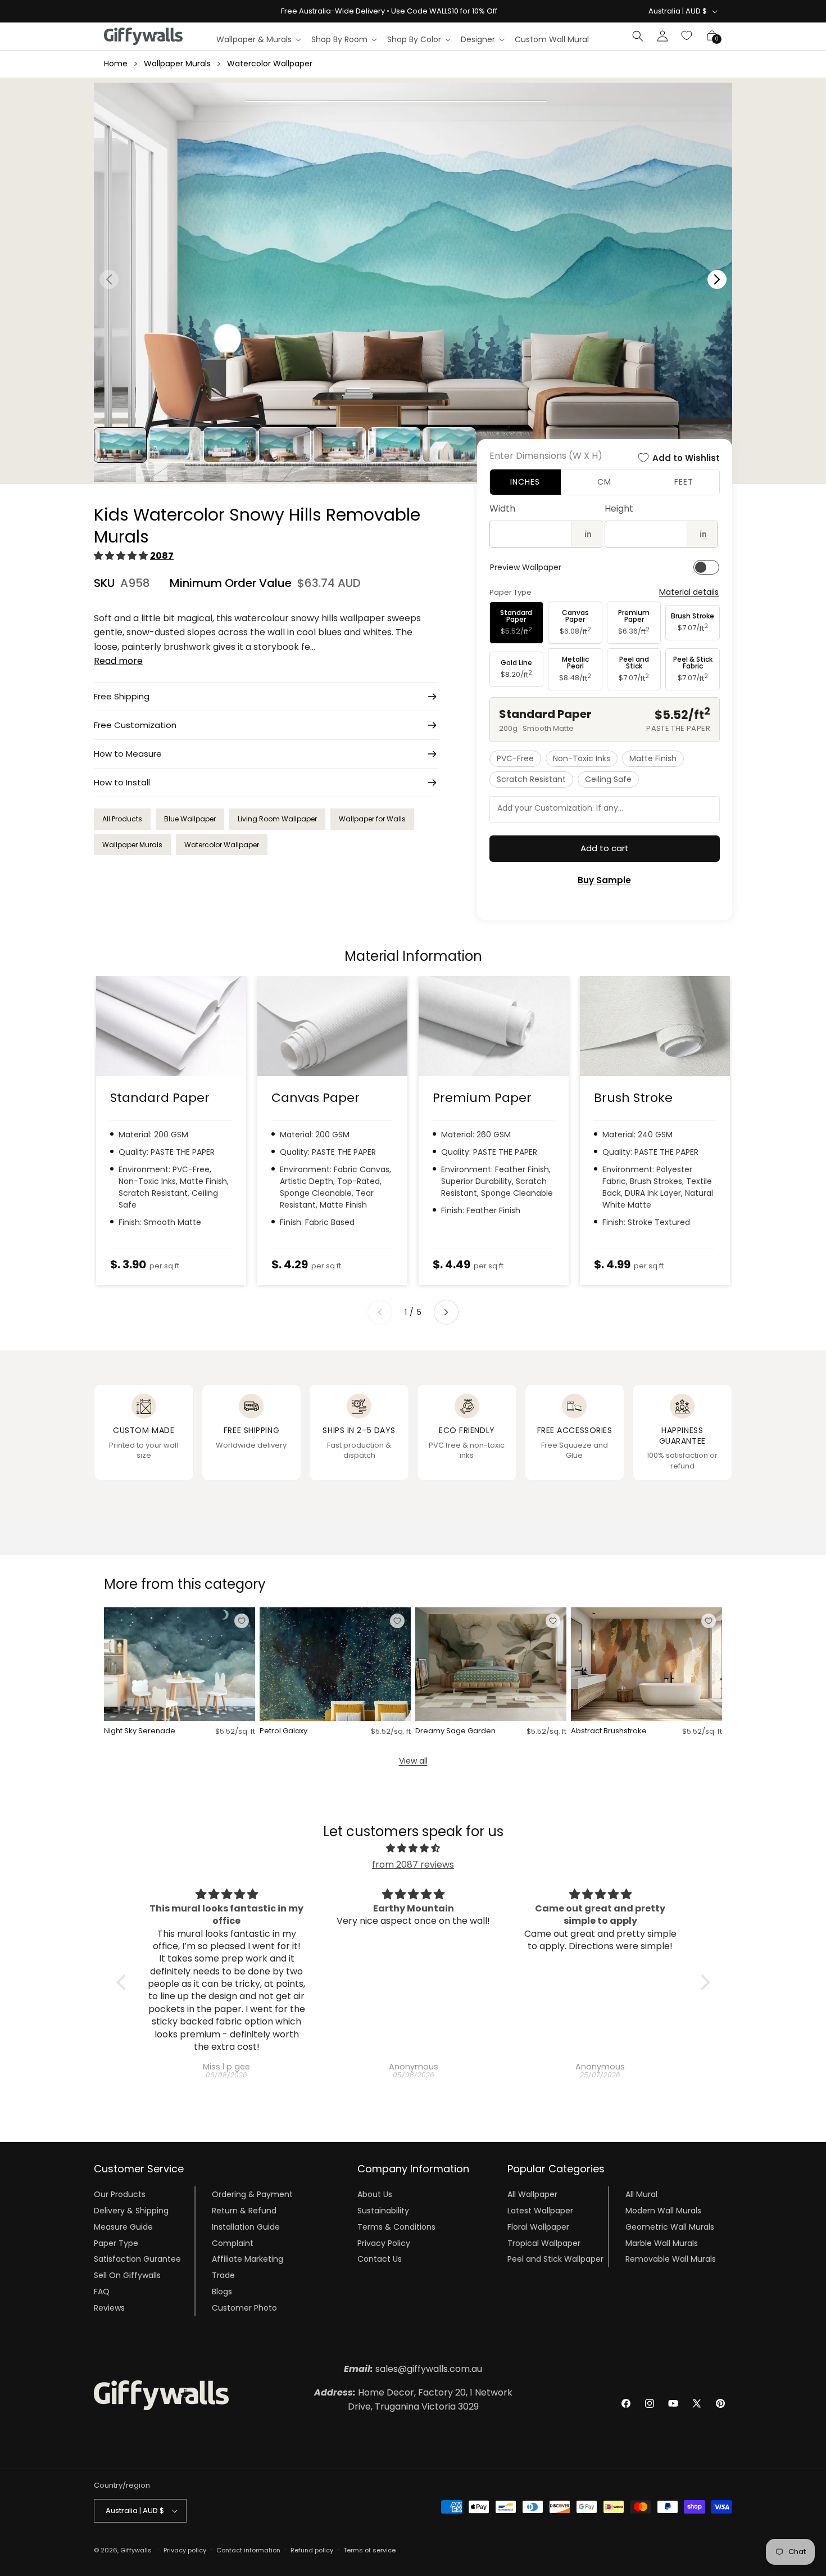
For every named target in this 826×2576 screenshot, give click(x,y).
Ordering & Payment (252, 2194)
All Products (122, 819)
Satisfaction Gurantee (137, 2259)
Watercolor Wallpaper (270, 64)
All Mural (641, 2194)
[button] (258, 39)
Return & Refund (244, 2211)
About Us (375, 2194)
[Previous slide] (380, 1312)
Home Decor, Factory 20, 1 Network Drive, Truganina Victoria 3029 (413, 2400)
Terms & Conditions (396, 2227)
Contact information (248, 2550)
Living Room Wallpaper (277, 819)
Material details (689, 592)
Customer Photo (244, 2308)
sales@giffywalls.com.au (413, 2369)
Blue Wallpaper (190, 819)
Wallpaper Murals (177, 64)
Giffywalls (136, 2550)
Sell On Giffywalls (127, 2275)
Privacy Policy (384, 2243)
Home (116, 64)
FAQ (102, 2292)
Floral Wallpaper (538, 2227)
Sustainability (383, 2211)
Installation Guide (246, 2227)
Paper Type (116, 2243)
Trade (223, 2275)
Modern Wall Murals (663, 2211)
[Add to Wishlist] (242, 1621)
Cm (604, 482)
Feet (684, 482)
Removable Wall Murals (671, 2259)
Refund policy (312, 2550)
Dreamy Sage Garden (455, 1731)
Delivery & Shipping (131, 2211)
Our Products (120, 2194)
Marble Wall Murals (662, 2243)
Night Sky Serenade (140, 1731)
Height (619, 509)
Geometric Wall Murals (670, 2227)
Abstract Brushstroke (609, 1731)
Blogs (222, 2292)
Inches (525, 482)
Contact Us (380, 2259)
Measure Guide (123, 2227)
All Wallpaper (532, 2194)
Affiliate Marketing (248, 2259)
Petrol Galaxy (283, 1731)
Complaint (233, 2243)
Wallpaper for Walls (372, 819)
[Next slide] (446, 1312)
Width (502, 509)
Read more (118, 661)
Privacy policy (185, 2550)
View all (413, 1761)
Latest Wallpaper (540, 2211)
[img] (413, 1849)
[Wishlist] (687, 36)
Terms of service (369, 2550)
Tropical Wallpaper (544, 2243)
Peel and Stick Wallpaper (555, 2259)
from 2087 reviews (413, 1865)
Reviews (109, 2308)
